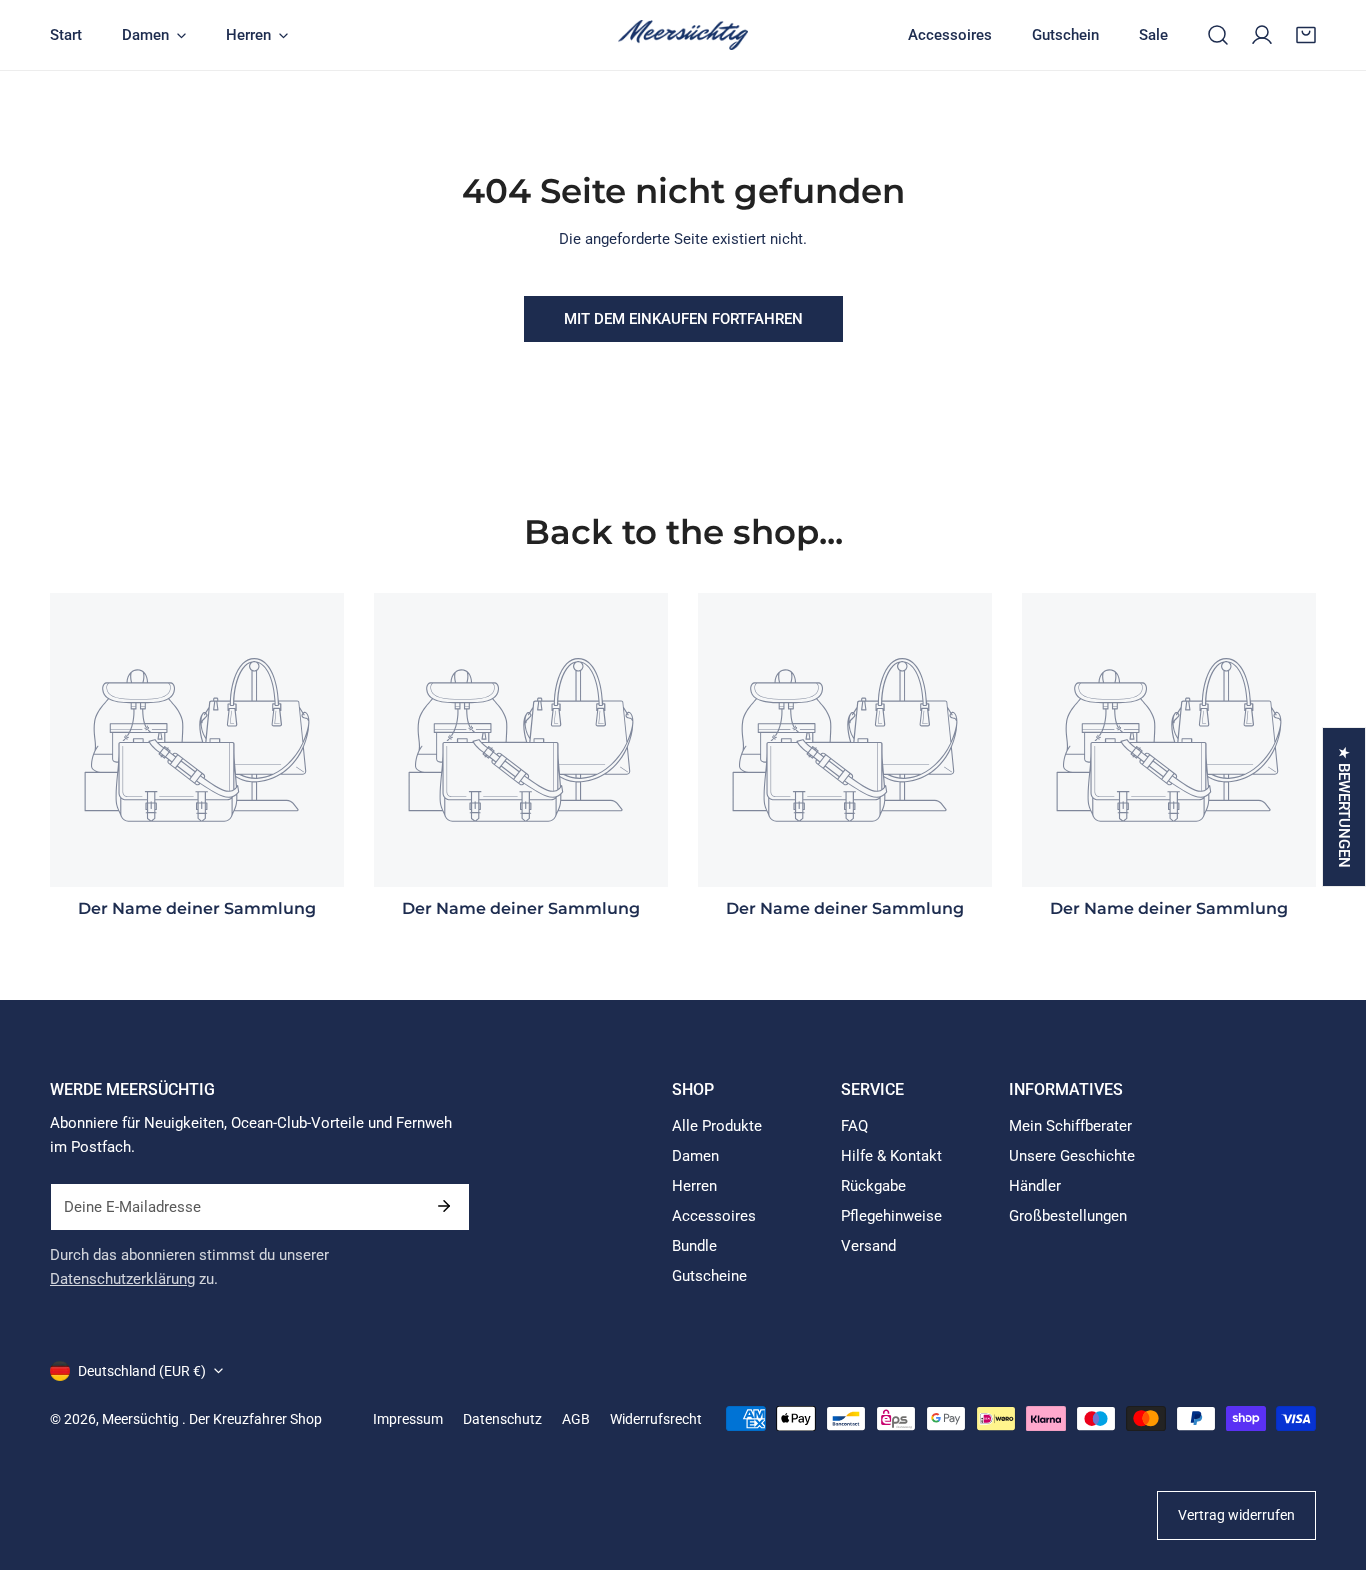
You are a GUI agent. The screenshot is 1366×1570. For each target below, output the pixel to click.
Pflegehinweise (891, 1216)
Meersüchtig (142, 1419)
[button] (1306, 35)
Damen (695, 1156)
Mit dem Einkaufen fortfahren (683, 319)
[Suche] (1218, 35)
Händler (1035, 1186)
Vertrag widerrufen (1236, 1515)
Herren (694, 1186)
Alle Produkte (717, 1126)
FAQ (854, 1126)
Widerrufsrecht (656, 1419)
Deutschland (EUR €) (142, 1371)
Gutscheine (709, 1276)
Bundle (694, 1246)
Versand (868, 1246)
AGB (576, 1419)
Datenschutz (502, 1419)
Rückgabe (873, 1186)
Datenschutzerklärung (122, 1279)
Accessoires (714, 1216)
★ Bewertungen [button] (1344, 807)
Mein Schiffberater (1070, 1126)
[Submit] (444, 1206)
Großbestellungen (1068, 1216)
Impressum (408, 1419)
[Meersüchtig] (683, 35)
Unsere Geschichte (1072, 1156)
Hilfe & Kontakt (891, 1156)
